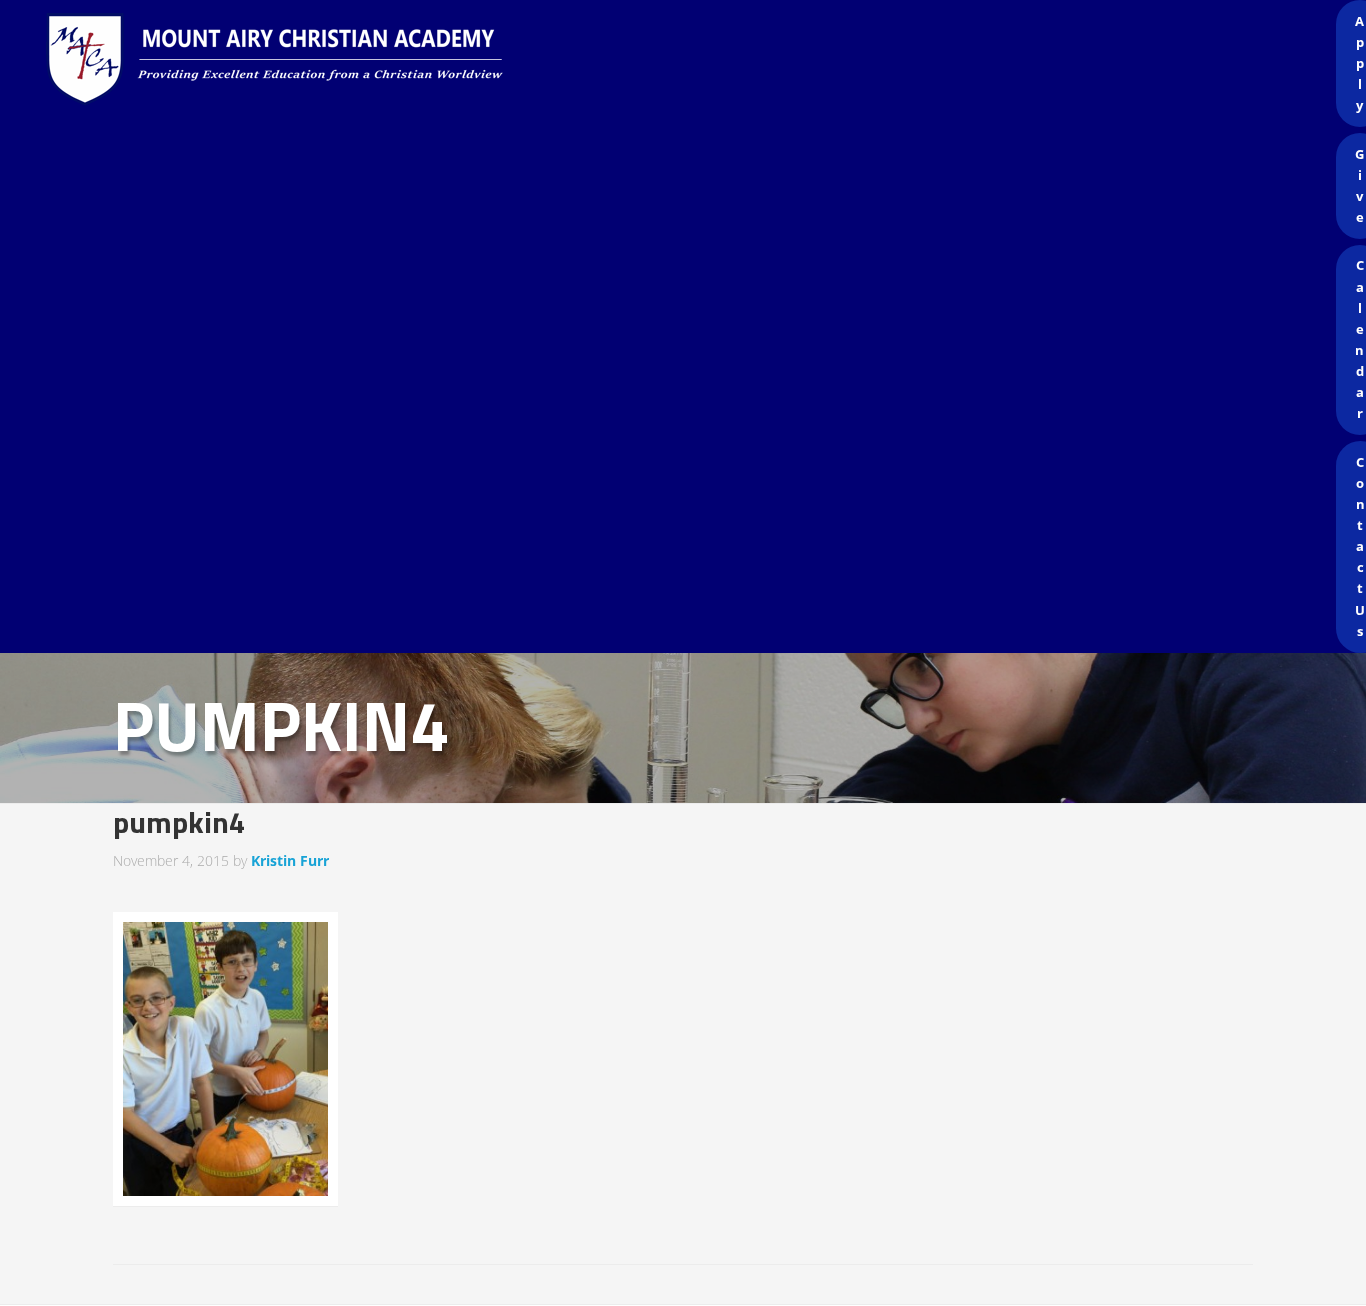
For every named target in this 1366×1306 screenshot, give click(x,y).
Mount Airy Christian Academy (688, 60)
